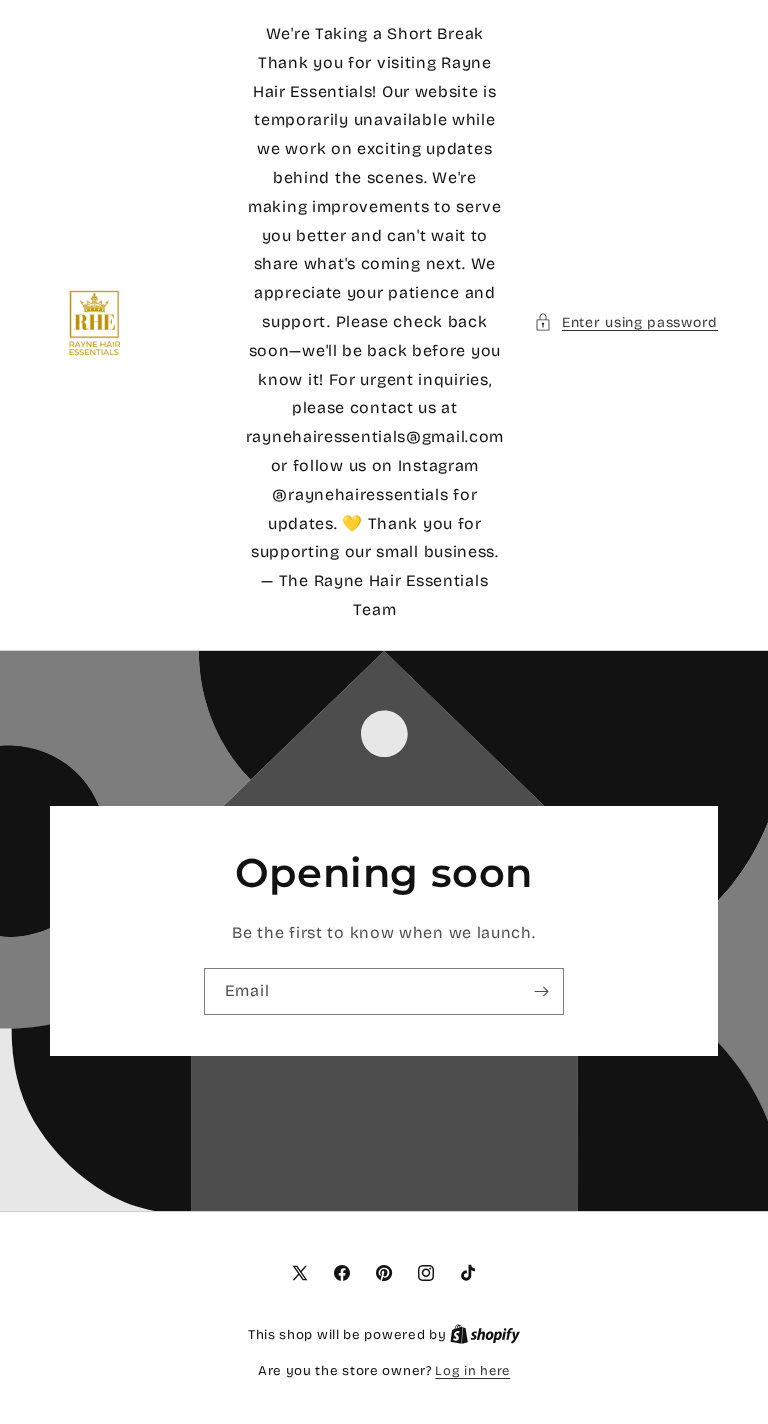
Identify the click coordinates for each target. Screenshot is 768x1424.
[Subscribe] (541, 991)
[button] (626, 322)
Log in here (472, 1371)
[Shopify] (485, 1335)
